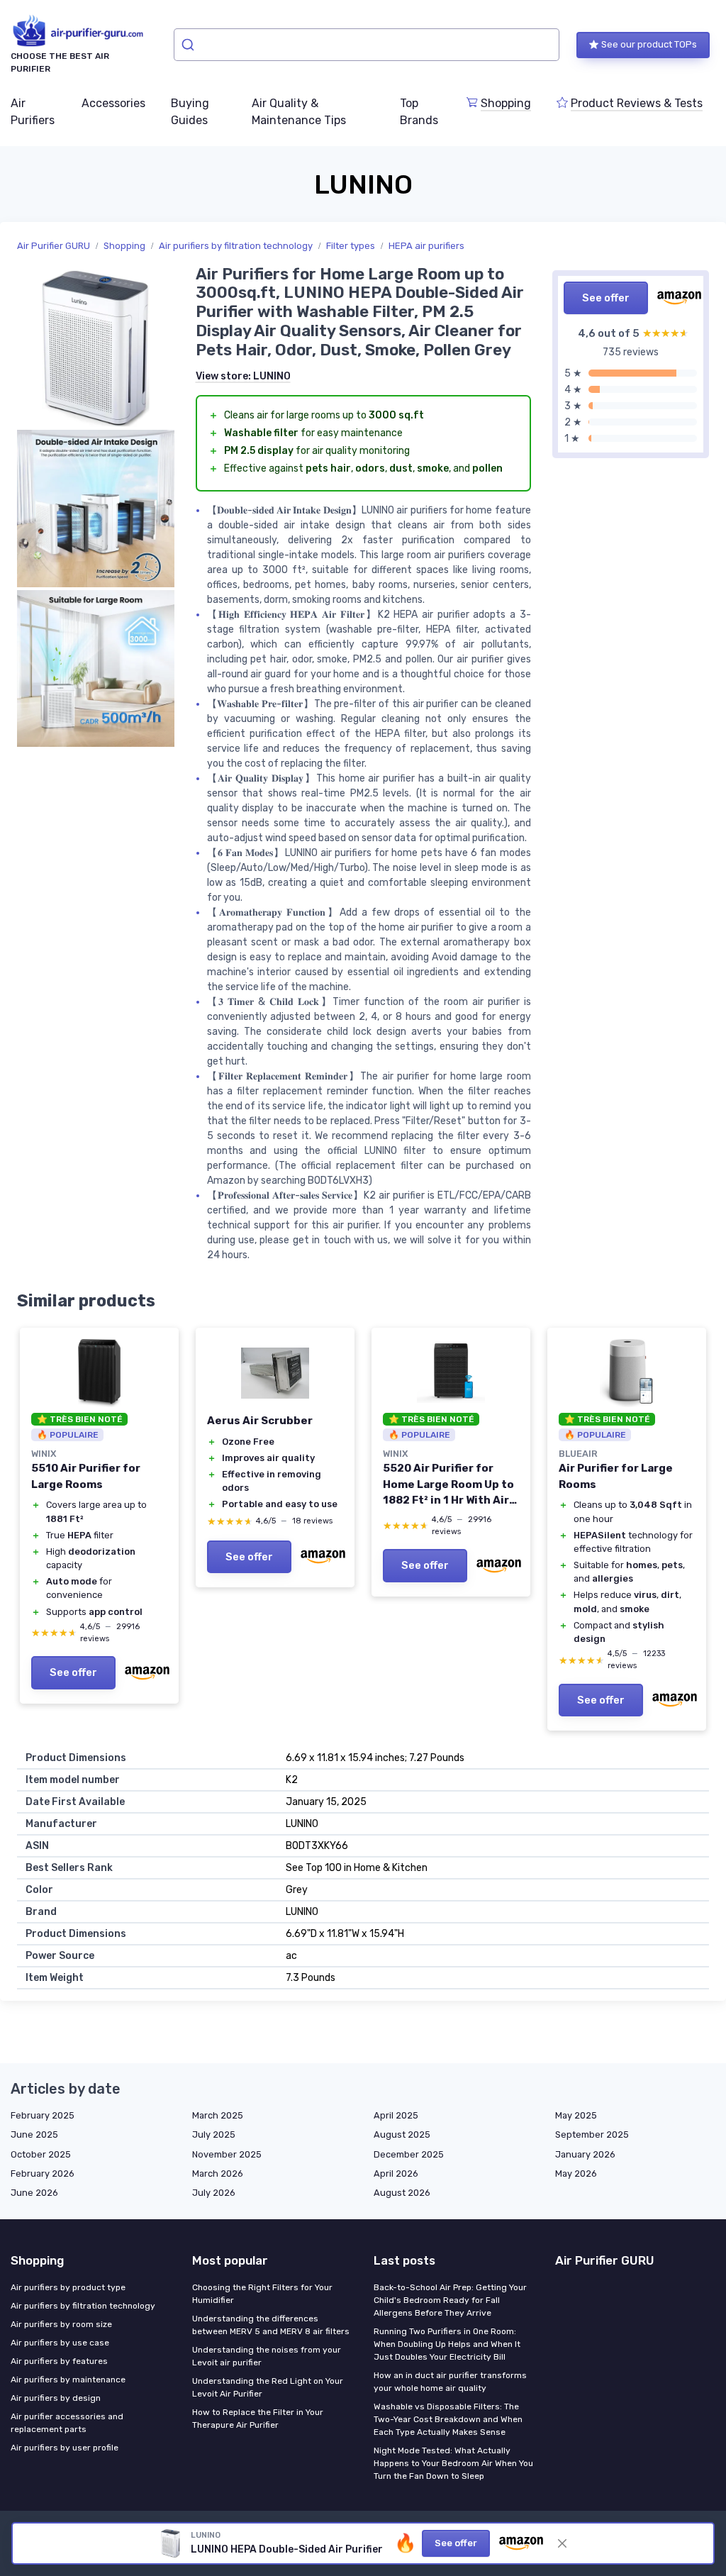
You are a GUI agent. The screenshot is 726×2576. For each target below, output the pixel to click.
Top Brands (419, 112)
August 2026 (402, 2193)
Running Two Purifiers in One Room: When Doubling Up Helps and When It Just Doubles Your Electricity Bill (447, 2344)
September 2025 (592, 2134)
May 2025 (576, 2115)
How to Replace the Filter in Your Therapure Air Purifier (258, 2419)
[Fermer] (562, 2543)
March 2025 (218, 2115)
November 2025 (227, 2154)
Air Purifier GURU (54, 246)
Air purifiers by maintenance (68, 2380)
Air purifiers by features (59, 2361)
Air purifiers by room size (61, 2324)
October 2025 (41, 2154)
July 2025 (214, 2134)
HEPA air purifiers (426, 246)
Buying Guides (190, 112)
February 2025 (43, 2115)
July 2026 (214, 2193)
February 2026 (43, 2173)
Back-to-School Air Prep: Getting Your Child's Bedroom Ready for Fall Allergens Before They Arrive (450, 2300)
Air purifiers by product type (68, 2287)
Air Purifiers (33, 112)
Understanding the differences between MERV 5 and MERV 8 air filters (271, 2325)
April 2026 (396, 2173)
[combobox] (367, 45)
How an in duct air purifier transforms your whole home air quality (450, 2382)
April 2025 (396, 2115)
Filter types (351, 246)
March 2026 (218, 2173)
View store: (243, 376)
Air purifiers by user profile (65, 2448)
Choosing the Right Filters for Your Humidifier (262, 2294)
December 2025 (409, 2154)
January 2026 (585, 2154)
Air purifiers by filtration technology (236, 246)
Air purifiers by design (56, 2398)
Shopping (506, 103)
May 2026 (576, 2173)
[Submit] (190, 45)
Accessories (113, 103)
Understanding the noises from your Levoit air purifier (267, 2356)
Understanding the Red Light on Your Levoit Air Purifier (268, 2387)
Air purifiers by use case (60, 2343)
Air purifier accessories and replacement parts (67, 2423)
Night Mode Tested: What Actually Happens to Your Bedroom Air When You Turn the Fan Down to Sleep (453, 2463)
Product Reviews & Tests (637, 103)
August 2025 (402, 2134)
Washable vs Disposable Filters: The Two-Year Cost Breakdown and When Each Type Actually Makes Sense (448, 2419)
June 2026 (34, 2193)
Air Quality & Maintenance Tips (299, 112)
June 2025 (34, 2134)
